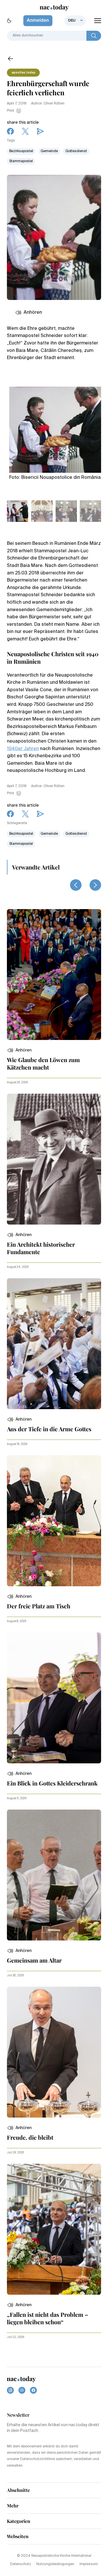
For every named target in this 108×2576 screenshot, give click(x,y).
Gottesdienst (76, 151)
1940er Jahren (23, 749)
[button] (19, 1050)
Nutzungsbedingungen (55, 2564)
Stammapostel (21, 161)
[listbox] (75, 21)
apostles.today (23, 73)
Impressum (89, 2564)
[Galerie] (55, 427)
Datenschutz (21, 2564)
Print (11, 111)
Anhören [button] (33, 313)
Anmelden (38, 21)
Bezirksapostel (21, 151)
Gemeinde (49, 151)
